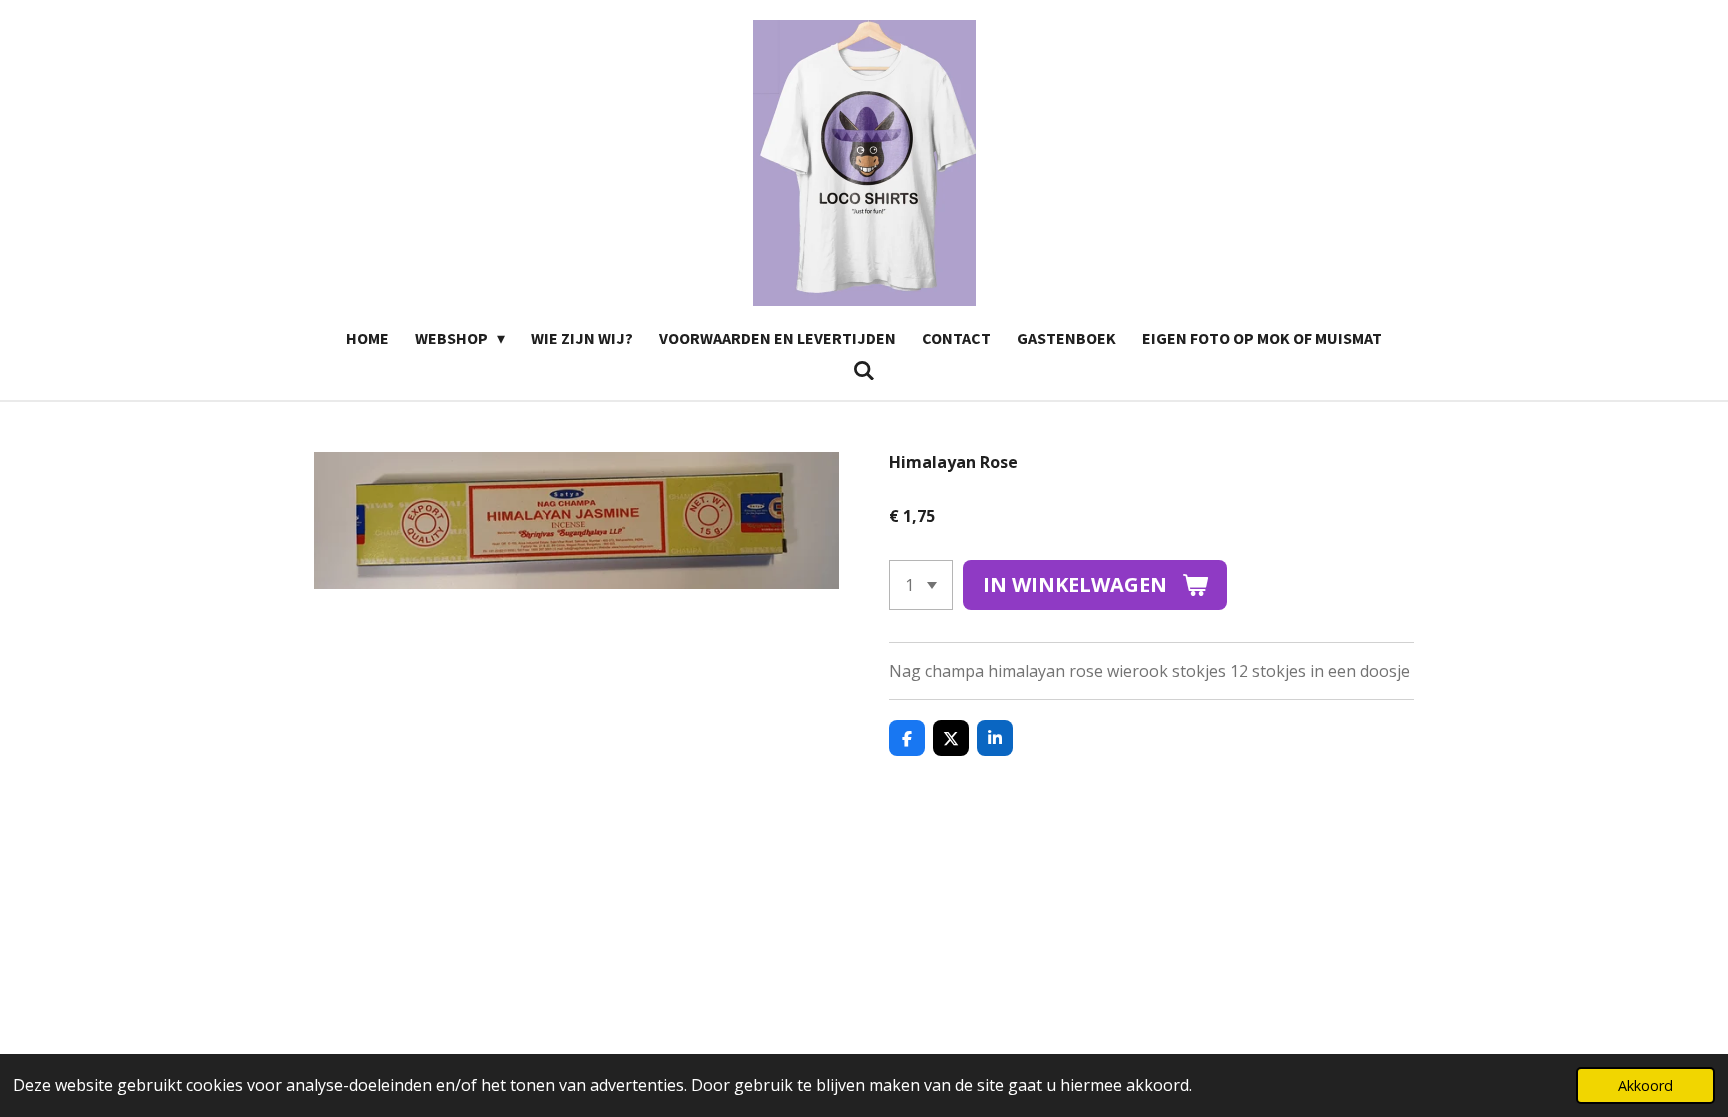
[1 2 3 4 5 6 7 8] (921, 585)
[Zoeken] (864, 370)
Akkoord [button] (1645, 1085)
